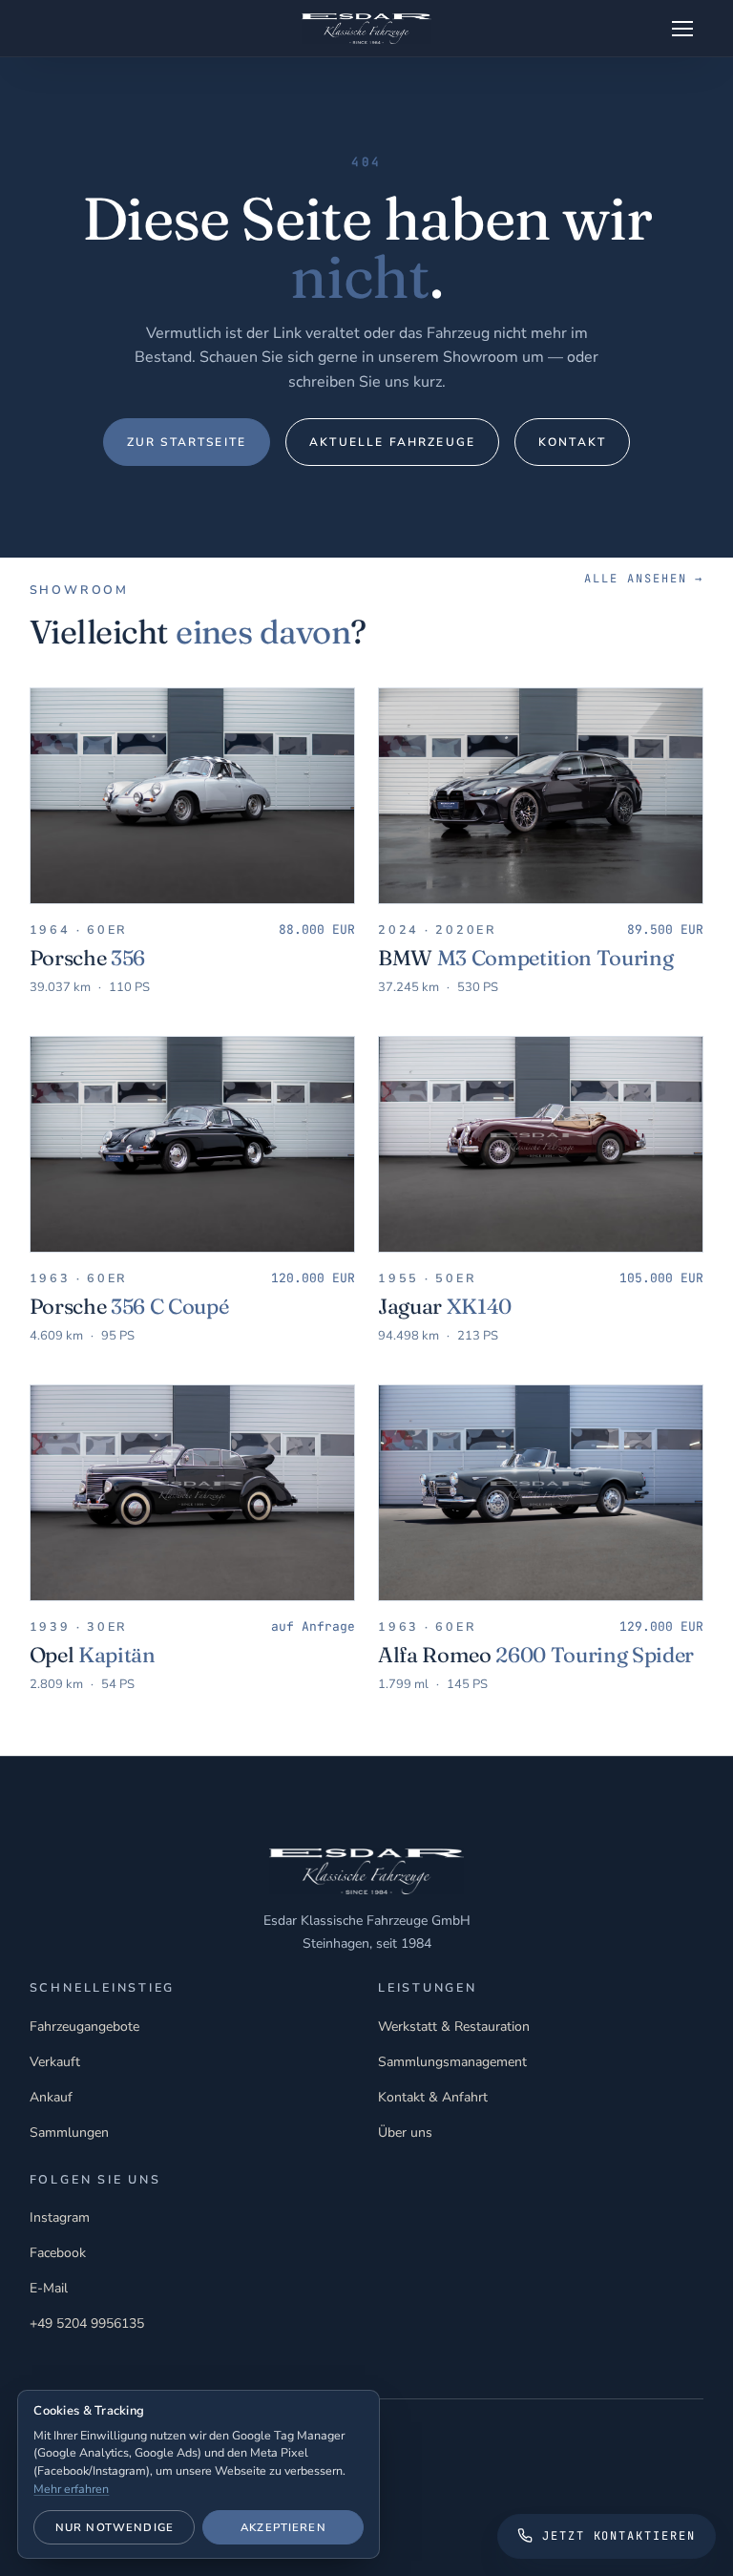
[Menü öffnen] (682, 29)
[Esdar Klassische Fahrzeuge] (367, 29)
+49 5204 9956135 (87, 2323)
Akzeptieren (283, 2527)
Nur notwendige (115, 2527)
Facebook (58, 2253)
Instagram (60, 2217)
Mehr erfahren (71, 2489)
